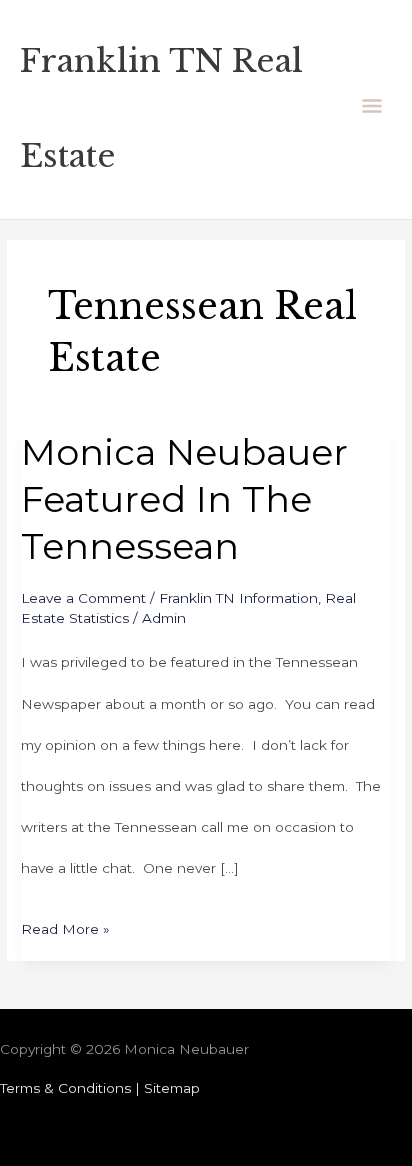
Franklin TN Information (238, 598)
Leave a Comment (83, 598)
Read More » (65, 923)
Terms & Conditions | (72, 1088)
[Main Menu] (372, 109)
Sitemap (172, 1088)
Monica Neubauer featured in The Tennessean (184, 499)
